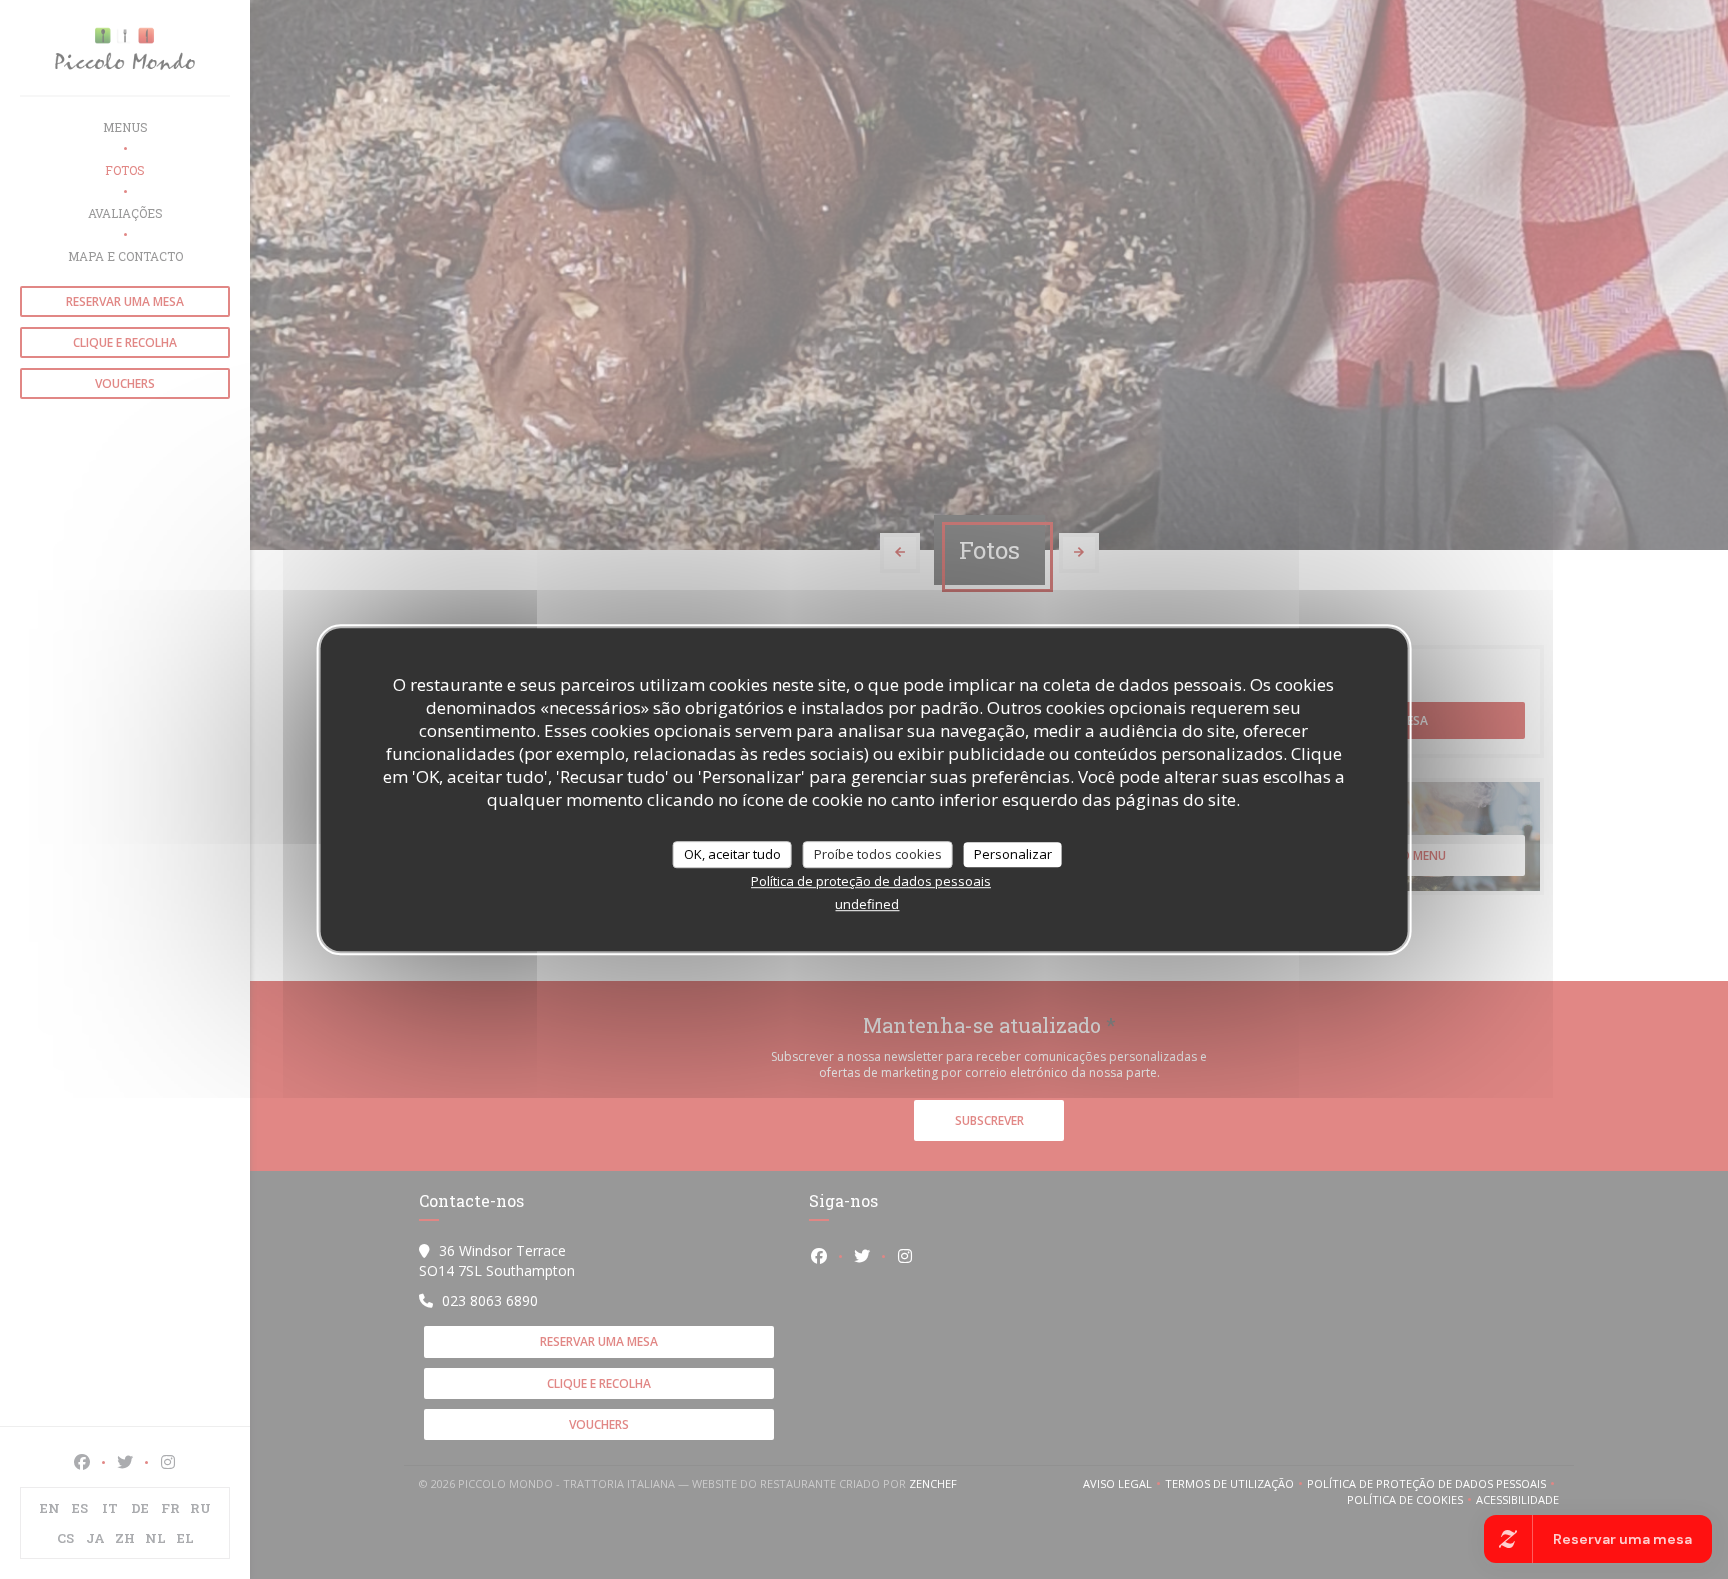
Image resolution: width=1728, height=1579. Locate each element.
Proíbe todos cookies (878, 854)
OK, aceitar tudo (732, 854)
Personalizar (1013, 854)
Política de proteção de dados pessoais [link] (871, 881)
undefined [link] (867, 904)
